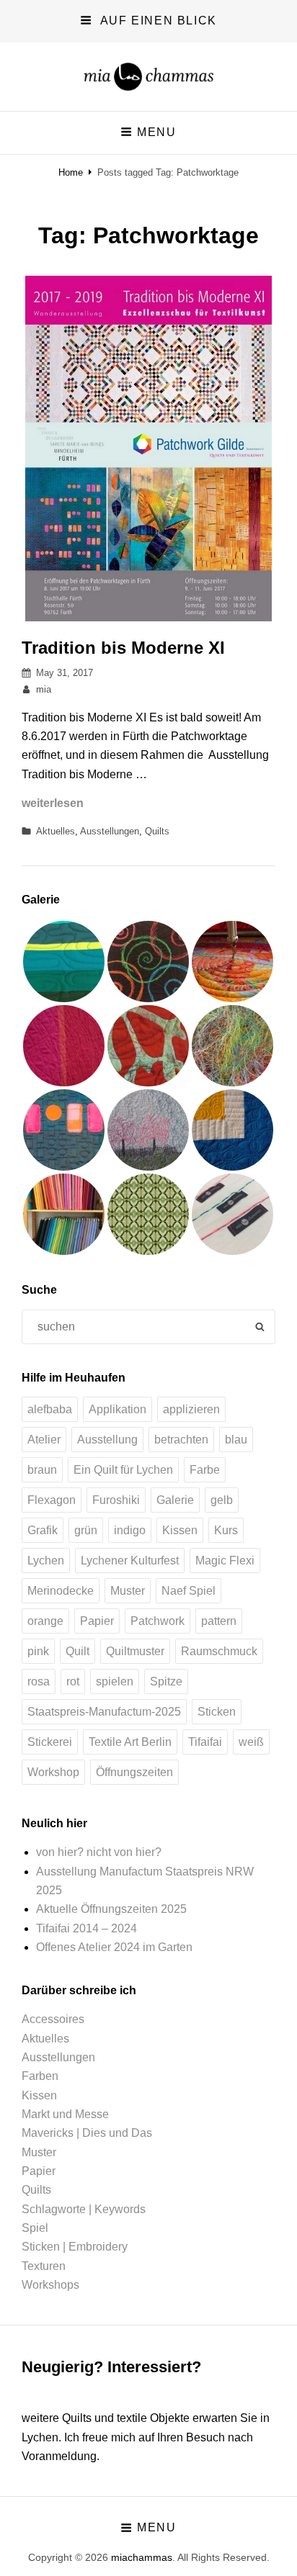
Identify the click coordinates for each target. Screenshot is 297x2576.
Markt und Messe (65, 2114)
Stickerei (50, 1742)
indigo (130, 1530)
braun (42, 1470)
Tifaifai (205, 1742)
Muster (128, 1591)
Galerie (175, 1500)
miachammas (142, 2557)
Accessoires (53, 2019)
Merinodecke (61, 1591)
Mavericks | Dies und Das (87, 2133)
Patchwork (158, 1621)
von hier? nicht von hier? (99, 1852)
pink (38, 1651)
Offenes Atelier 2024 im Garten (114, 1947)
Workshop (53, 1772)
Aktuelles (56, 831)
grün (86, 1530)
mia (44, 689)
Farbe (205, 1470)
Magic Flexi (225, 1561)
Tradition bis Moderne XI (123, 648)
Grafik (43, 1530)
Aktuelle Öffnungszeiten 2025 (111, 1909)
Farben (40, 2076)
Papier (97, 1621)
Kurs (226, 1530)
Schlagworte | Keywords (84, 2209)
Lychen (46, 1561)
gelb (222, 1500)
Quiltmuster (135, 1651)
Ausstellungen (110, 831)
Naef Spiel (189, 1591)
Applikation (118, 1409)
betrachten (181, 1440)
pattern (219, 1621)
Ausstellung (107, 1440)
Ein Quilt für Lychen (123, 1470)
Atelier (44, 1440)
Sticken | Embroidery (75, 2247)
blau (236, 1440)
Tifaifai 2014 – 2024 (87, 1928)
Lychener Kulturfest (130, 1561)
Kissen (180, 1530)
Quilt (77, 1651)
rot (73, 1681)
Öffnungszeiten (134, 1772)
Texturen (44, 2266)
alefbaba (50, 1409)
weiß (251, 1742)
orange (45, 1621)
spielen (115, 1681)
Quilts (157, 831)
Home (71, 172)
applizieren (191, 1409)
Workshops (50, 2285)
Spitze (166, 1681)
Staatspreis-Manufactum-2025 (104, 1712)
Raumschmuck (219, 1651)
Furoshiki (116, 1500)
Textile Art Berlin (130, 1742)
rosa (39, 1681)
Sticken (217, 1712)
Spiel (35, 2228)
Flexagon (52, 1500)
